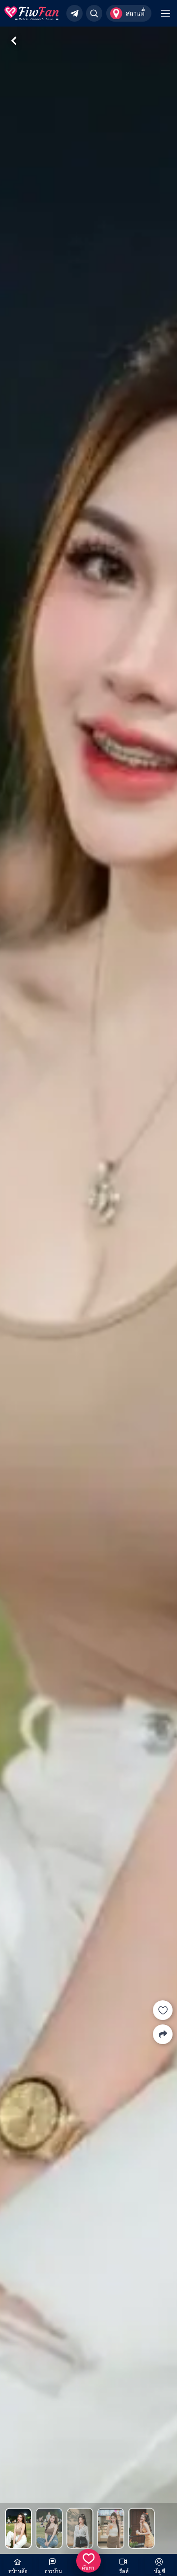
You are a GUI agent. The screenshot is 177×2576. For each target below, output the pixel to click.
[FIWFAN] (31, 13)
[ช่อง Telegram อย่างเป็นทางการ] (74, 13)
